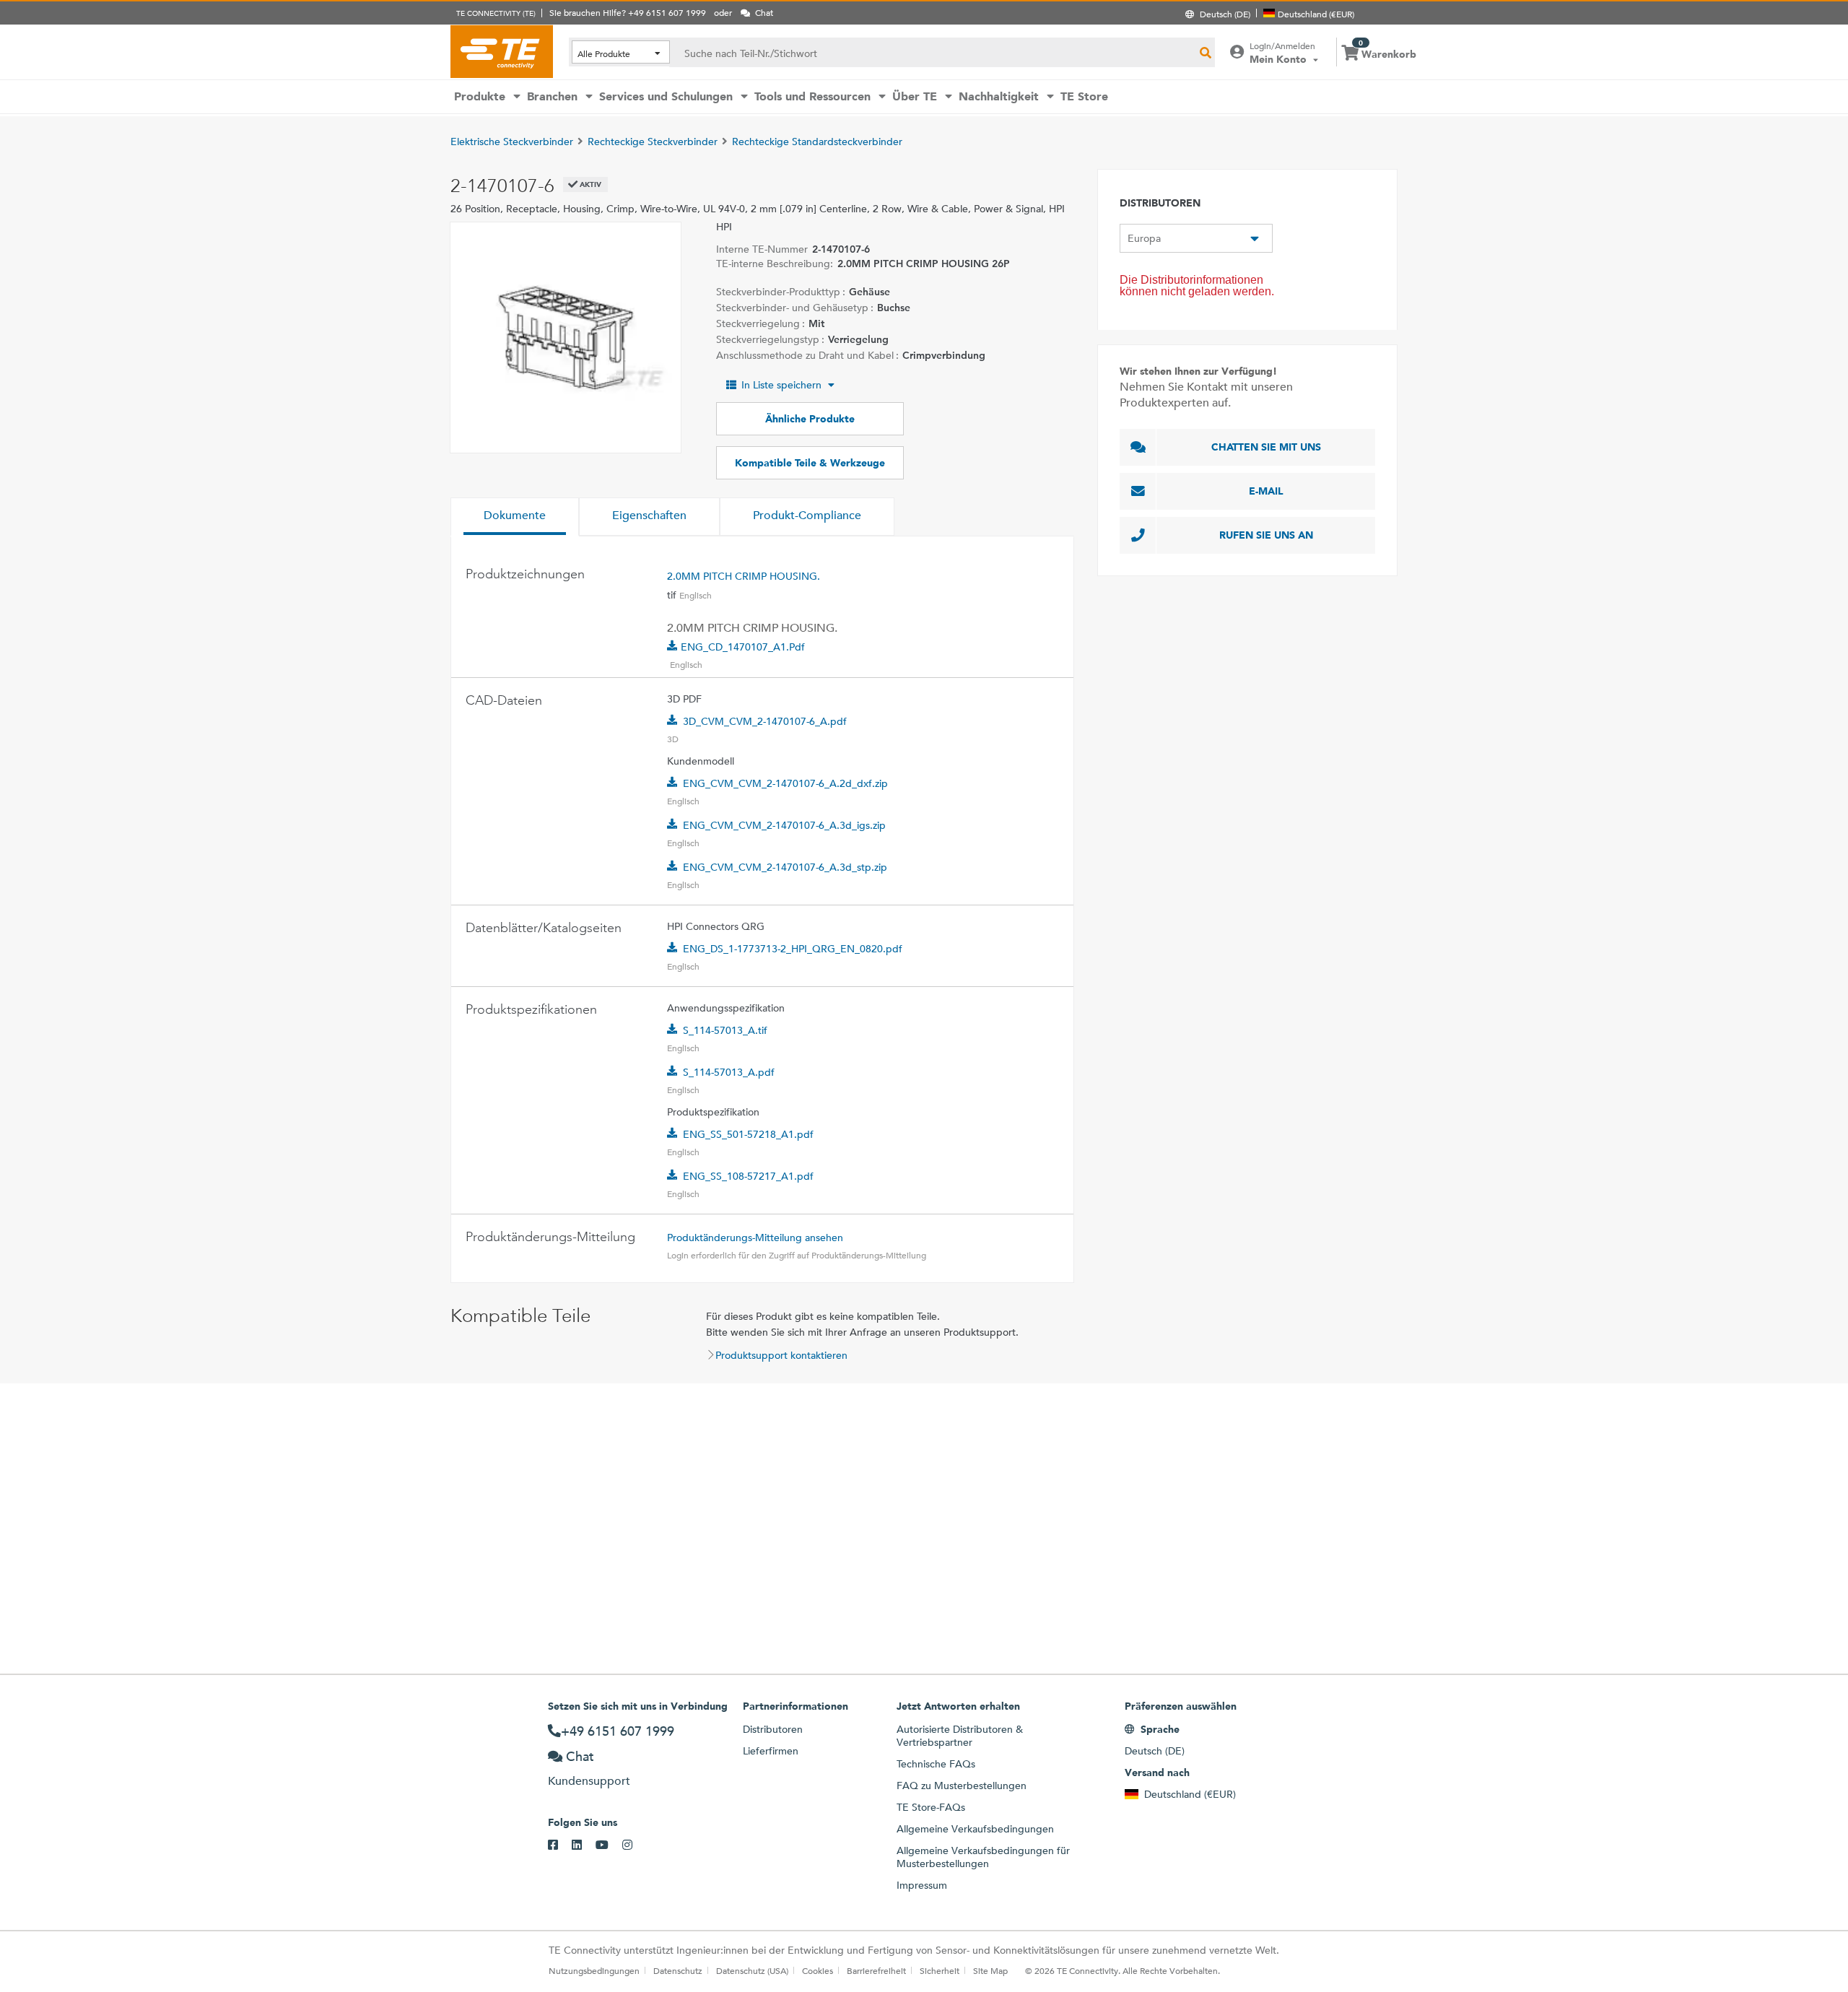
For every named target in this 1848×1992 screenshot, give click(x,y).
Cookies (818, 1970)
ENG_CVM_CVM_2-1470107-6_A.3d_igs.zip (784, 825)
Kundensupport (589, 1781)
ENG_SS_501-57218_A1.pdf (748, 1134)
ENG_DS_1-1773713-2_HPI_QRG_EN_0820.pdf (793, 949)
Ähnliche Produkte (810, 419)
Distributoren (773, 1729)
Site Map (990, 1970)
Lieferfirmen (771, 1751)
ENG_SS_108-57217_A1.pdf (748, 1176)
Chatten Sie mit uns (1266, 447)
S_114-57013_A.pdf (729, 1072)
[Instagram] (634, 1845)
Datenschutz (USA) (752, 1970)
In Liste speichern (781, 385)
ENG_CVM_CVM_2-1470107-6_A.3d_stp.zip (785, 867)
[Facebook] (560, 1845)
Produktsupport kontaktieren (781, 1355)
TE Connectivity (502, 51)
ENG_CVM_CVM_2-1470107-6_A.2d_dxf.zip (785, 783)
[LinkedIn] (584, 1845)
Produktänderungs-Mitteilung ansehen (755, 1238)
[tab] (515, 517)
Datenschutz (678, 1970)
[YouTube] (609, 1845)
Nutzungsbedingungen (594, 1970)
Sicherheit (940, 1970)
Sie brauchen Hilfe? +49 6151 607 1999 (628, 12)
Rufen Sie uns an (1266, 535)
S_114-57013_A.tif (725, 1030)
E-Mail (1266, 491)
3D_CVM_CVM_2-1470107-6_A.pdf (765, 721)
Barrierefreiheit (876, 1970)
